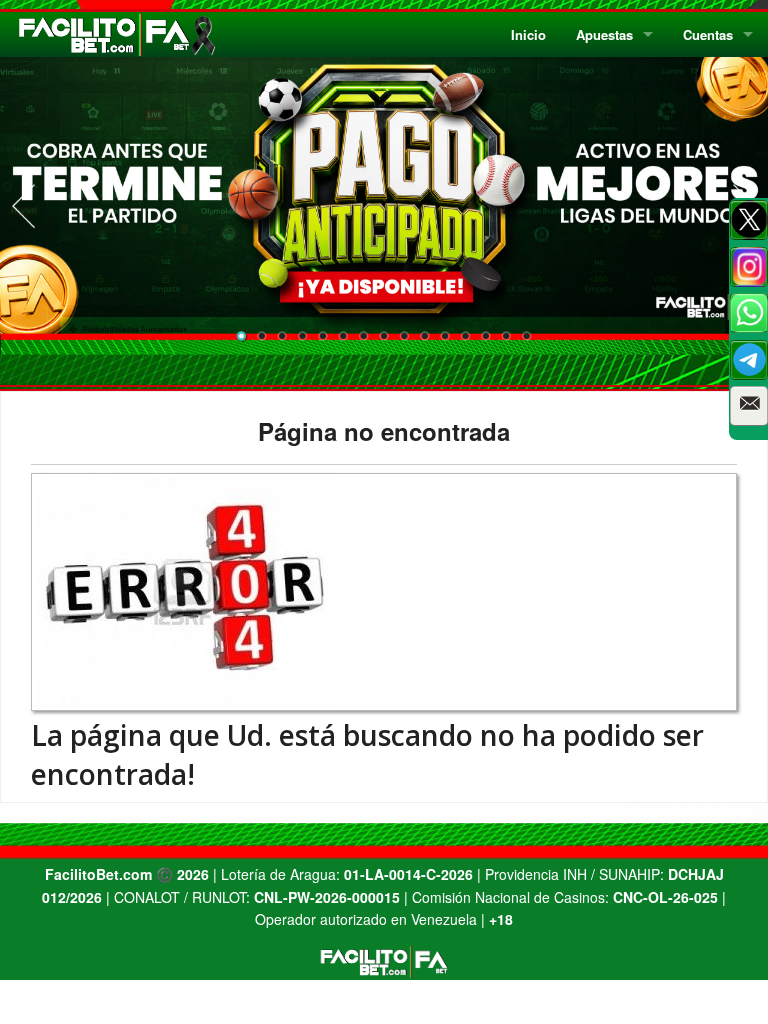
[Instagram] (749, 267)
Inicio (528, 34)
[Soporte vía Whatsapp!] (749, 313)
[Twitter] (749, 220)
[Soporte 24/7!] (749, 360)
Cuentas (708, 34)
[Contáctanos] (749, 406)
